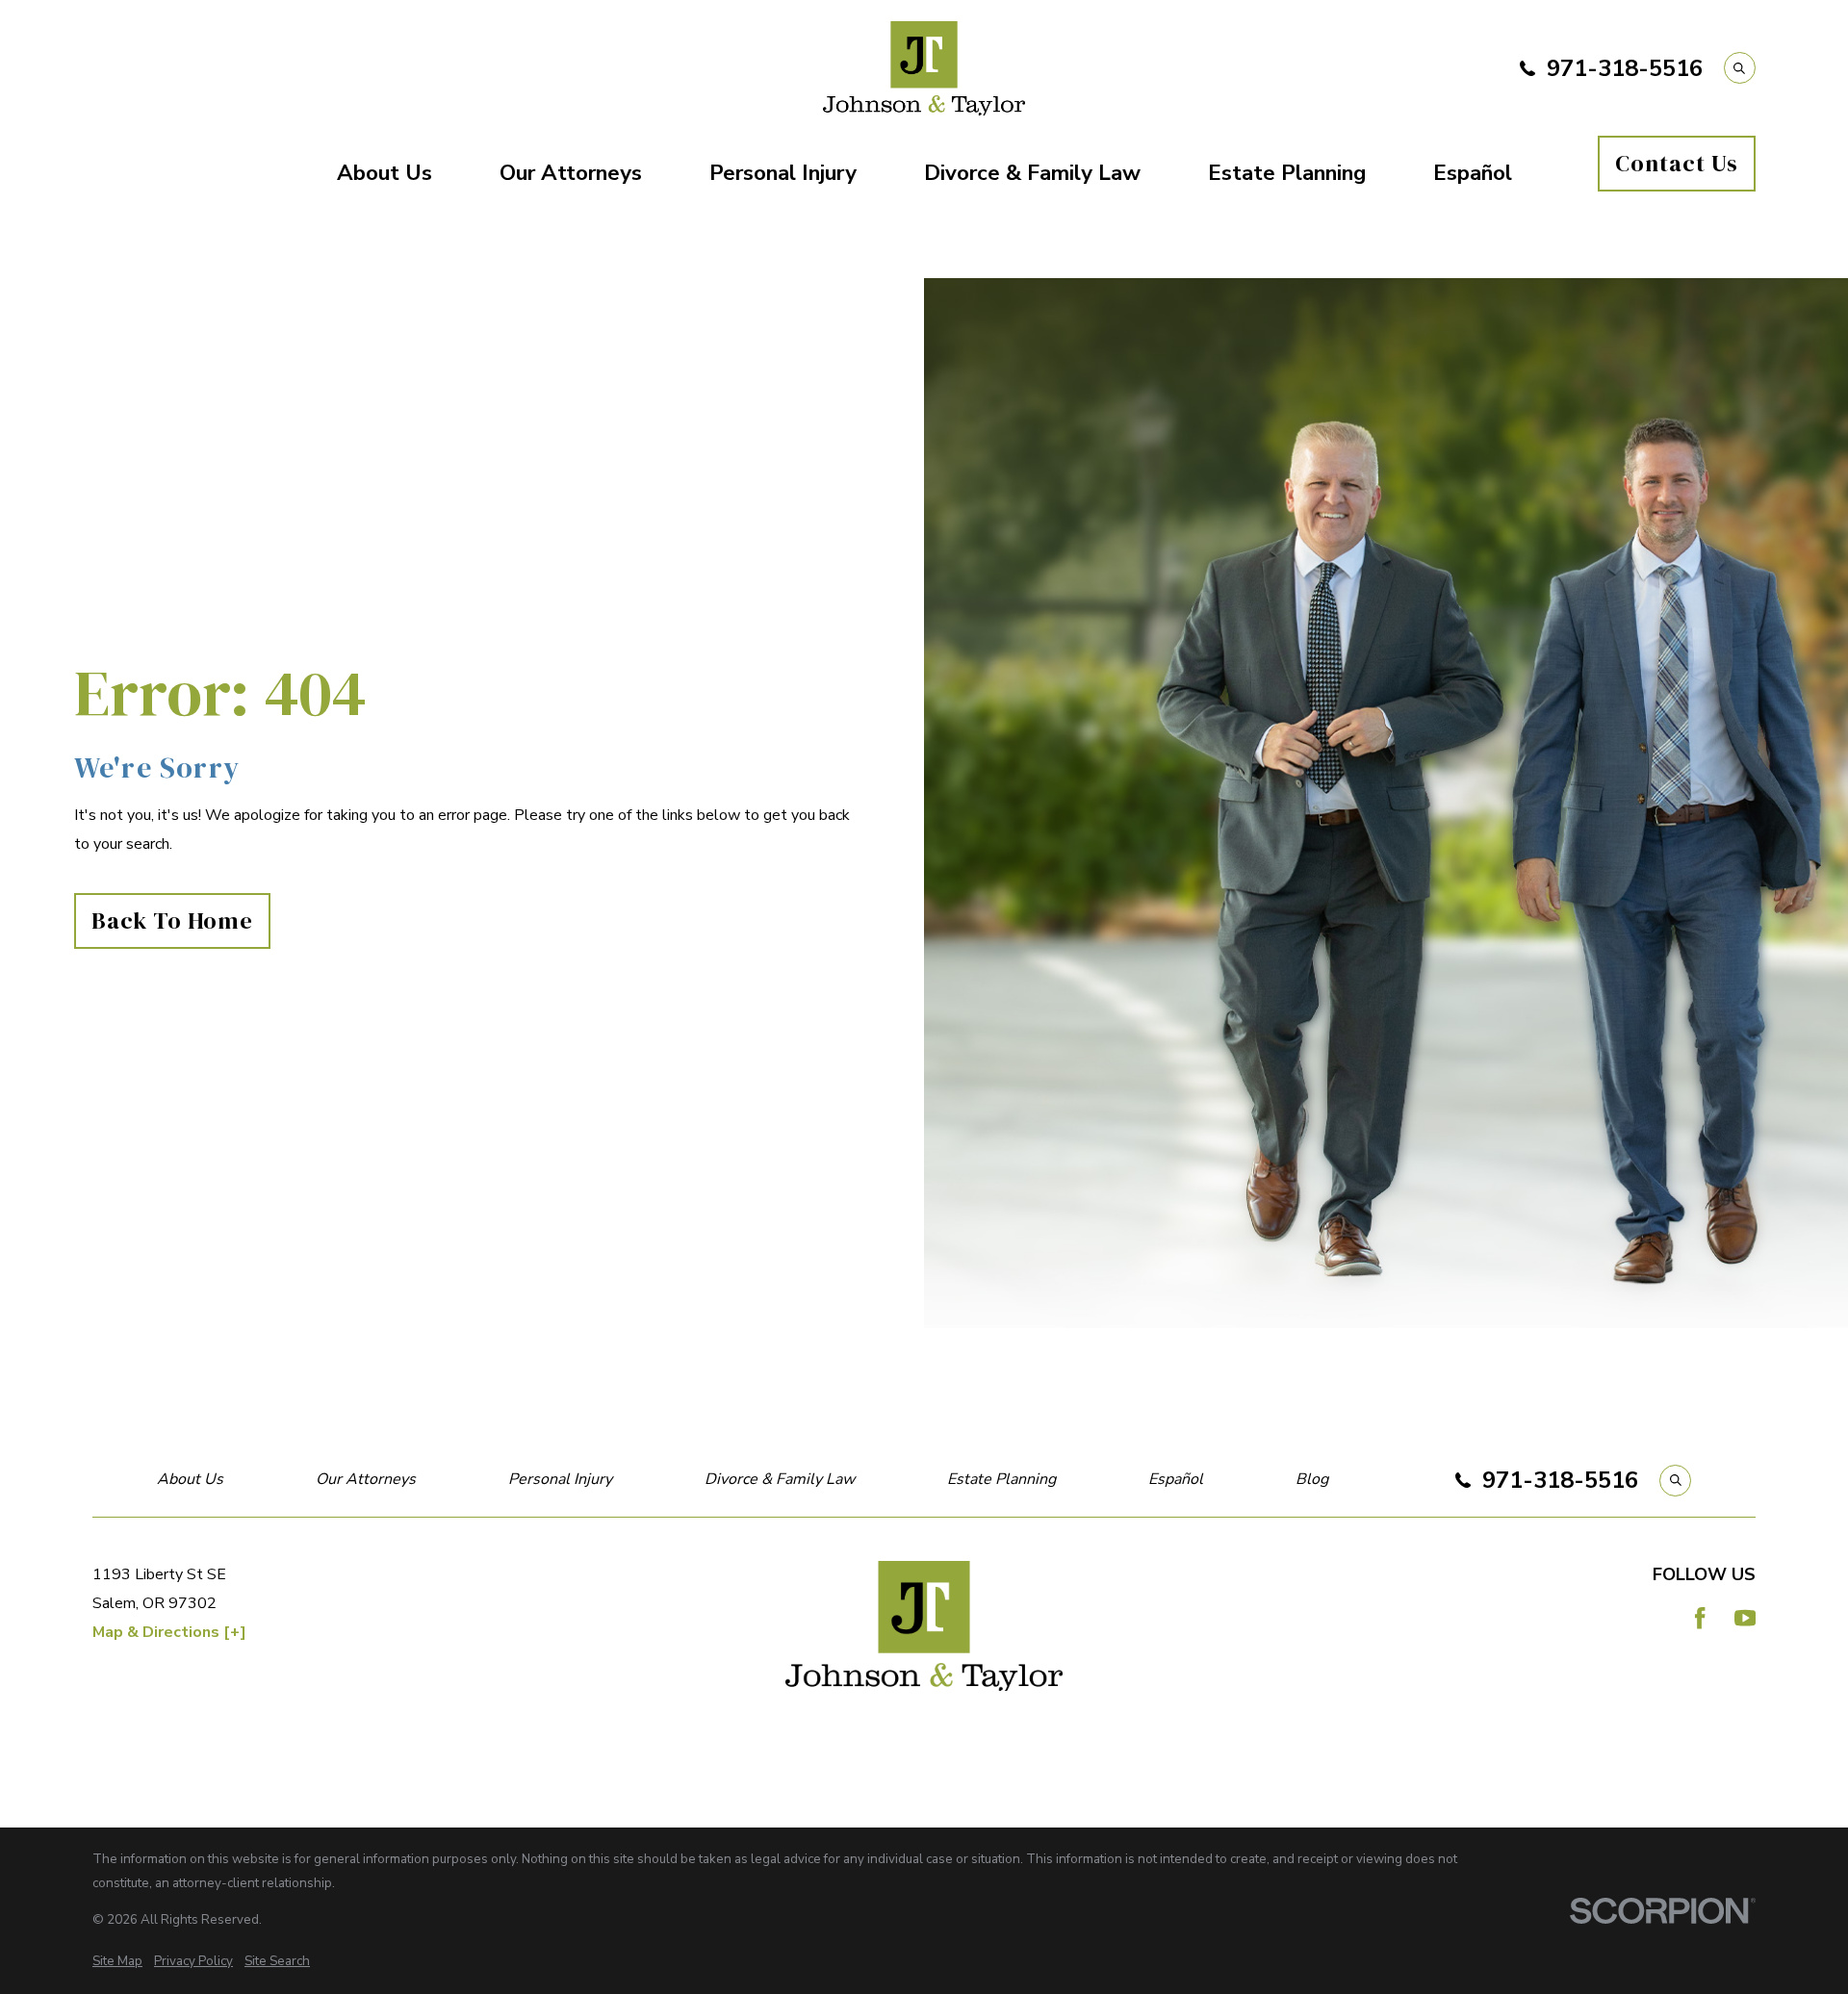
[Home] (924, 68)
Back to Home (173, 920)
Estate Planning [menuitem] (1287, 173)
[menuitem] (117, 1962)
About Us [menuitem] (385, 173)
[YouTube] (1745, 1618)
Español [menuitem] (1473, 173)
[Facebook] (1700, 1618)
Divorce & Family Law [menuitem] (1032, 173)
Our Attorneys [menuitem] (571, 173)
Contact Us (1677, 163)
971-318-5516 (1625, 68)
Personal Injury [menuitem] (783, 173)
